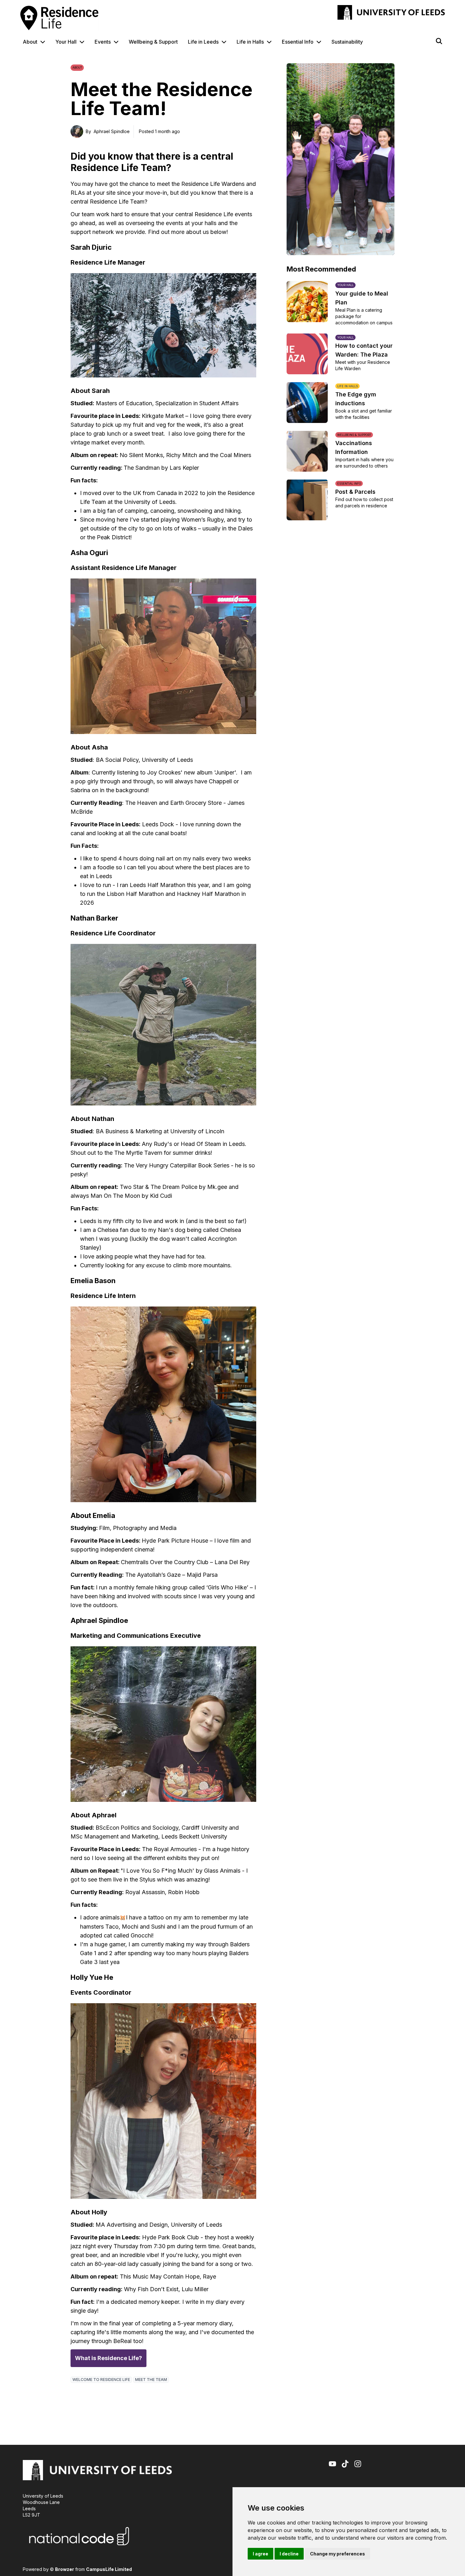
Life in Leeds (203, 42)
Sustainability (347, 42)
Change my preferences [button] (338, 2554)
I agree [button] (260, 2554)
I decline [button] (289, 2554)
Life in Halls (250, 42)
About (30, 42)
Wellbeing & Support (153, 42)
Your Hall (66, 42)
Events (103, 42)
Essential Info (298, 42)
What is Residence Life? (108, 2358)
